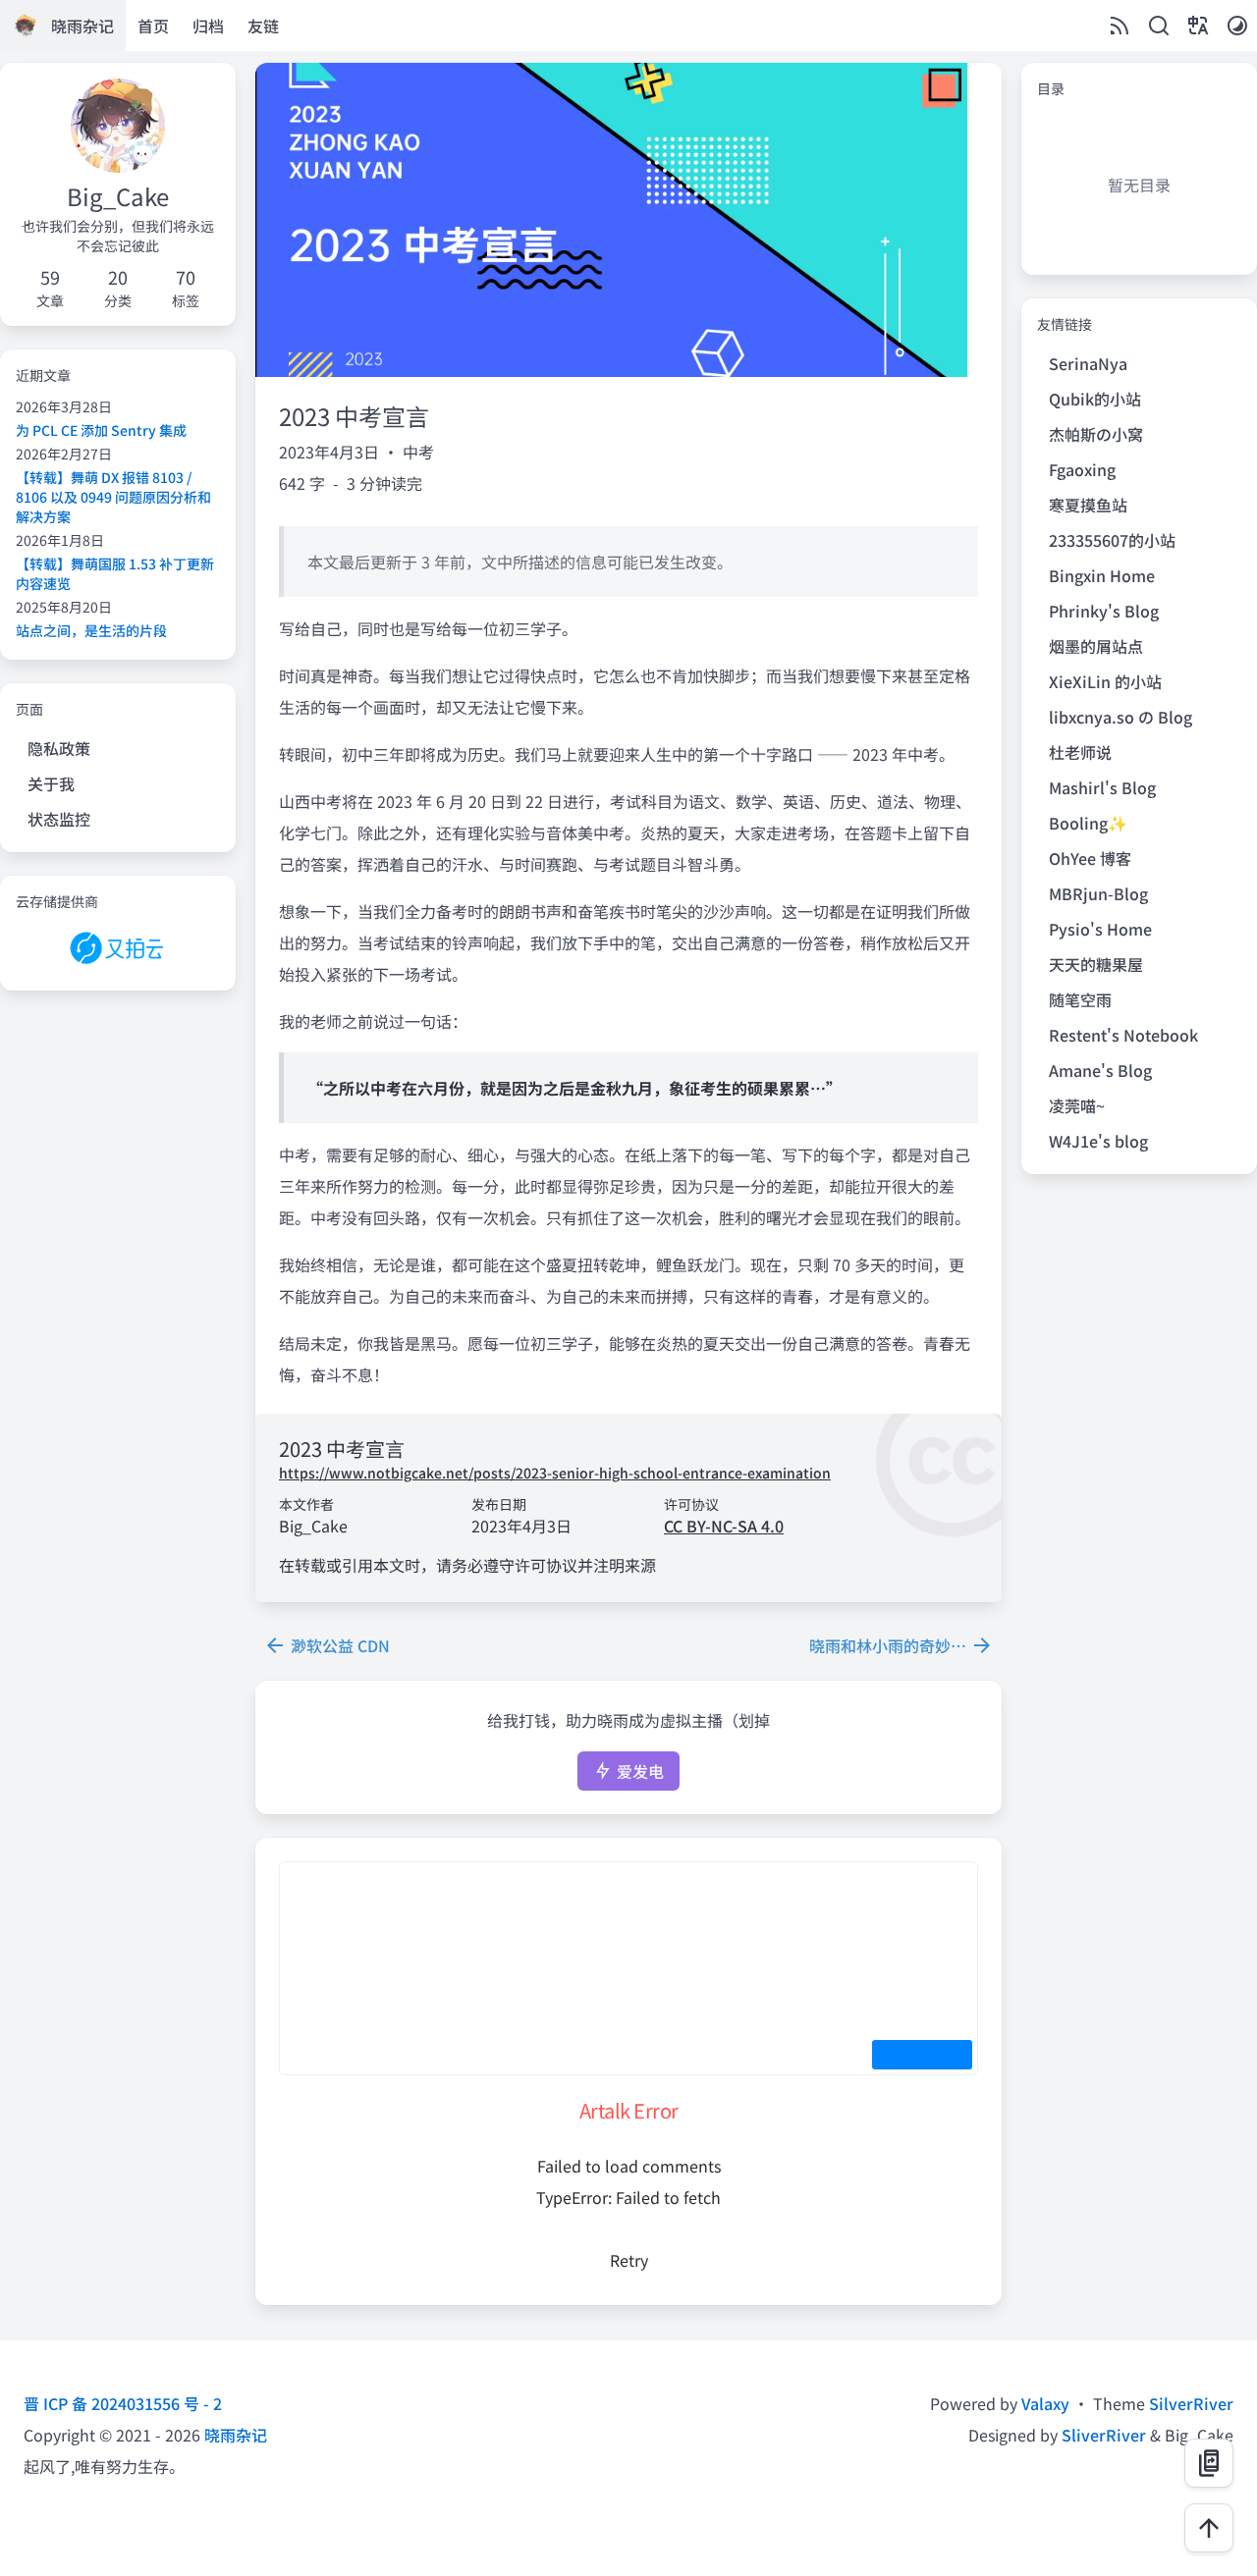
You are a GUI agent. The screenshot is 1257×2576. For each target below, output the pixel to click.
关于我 (51, 783)
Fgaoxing (1082, 469)
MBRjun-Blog (1098, 893)
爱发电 (638, 1771)
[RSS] (1120, 26)
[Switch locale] (1198, 26)
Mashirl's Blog (1102, 787)
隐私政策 (59, 748)
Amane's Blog (1100, 1070)
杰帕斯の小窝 (1096, 434)
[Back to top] (1209, 2528)
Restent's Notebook (1123, 1035)
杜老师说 (1080, 752)
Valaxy (1045, 2403)
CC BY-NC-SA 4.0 (724, 1526)
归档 (208, 26)
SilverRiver (1191, 2403)
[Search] (1159, 26)
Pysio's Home (1100, 929)
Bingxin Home (1102, 575)
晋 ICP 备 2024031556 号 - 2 (123, 2403)
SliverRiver (1104, 2435)
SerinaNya (1088, 363)
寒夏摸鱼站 (1088, 505)
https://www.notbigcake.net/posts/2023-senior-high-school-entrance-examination (555, 1473)
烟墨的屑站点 (1096, 646)
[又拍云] (118, 949)
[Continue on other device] (1209, 2463)
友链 (263, 26)
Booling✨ (1088, 823)
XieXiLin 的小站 (1105, 681)
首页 (153, 26)
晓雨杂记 (236, 2435)
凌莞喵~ (1077, 1105)
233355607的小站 (1112, 540)
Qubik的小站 (1095, 399)
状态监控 (59, 819)
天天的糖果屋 (1096, 964)
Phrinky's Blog (1104, 611)
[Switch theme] (1237, 26)
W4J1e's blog (1098, 1141)
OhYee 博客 (1090, 858)
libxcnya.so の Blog (1120, 717)
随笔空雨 (1080, 999)
